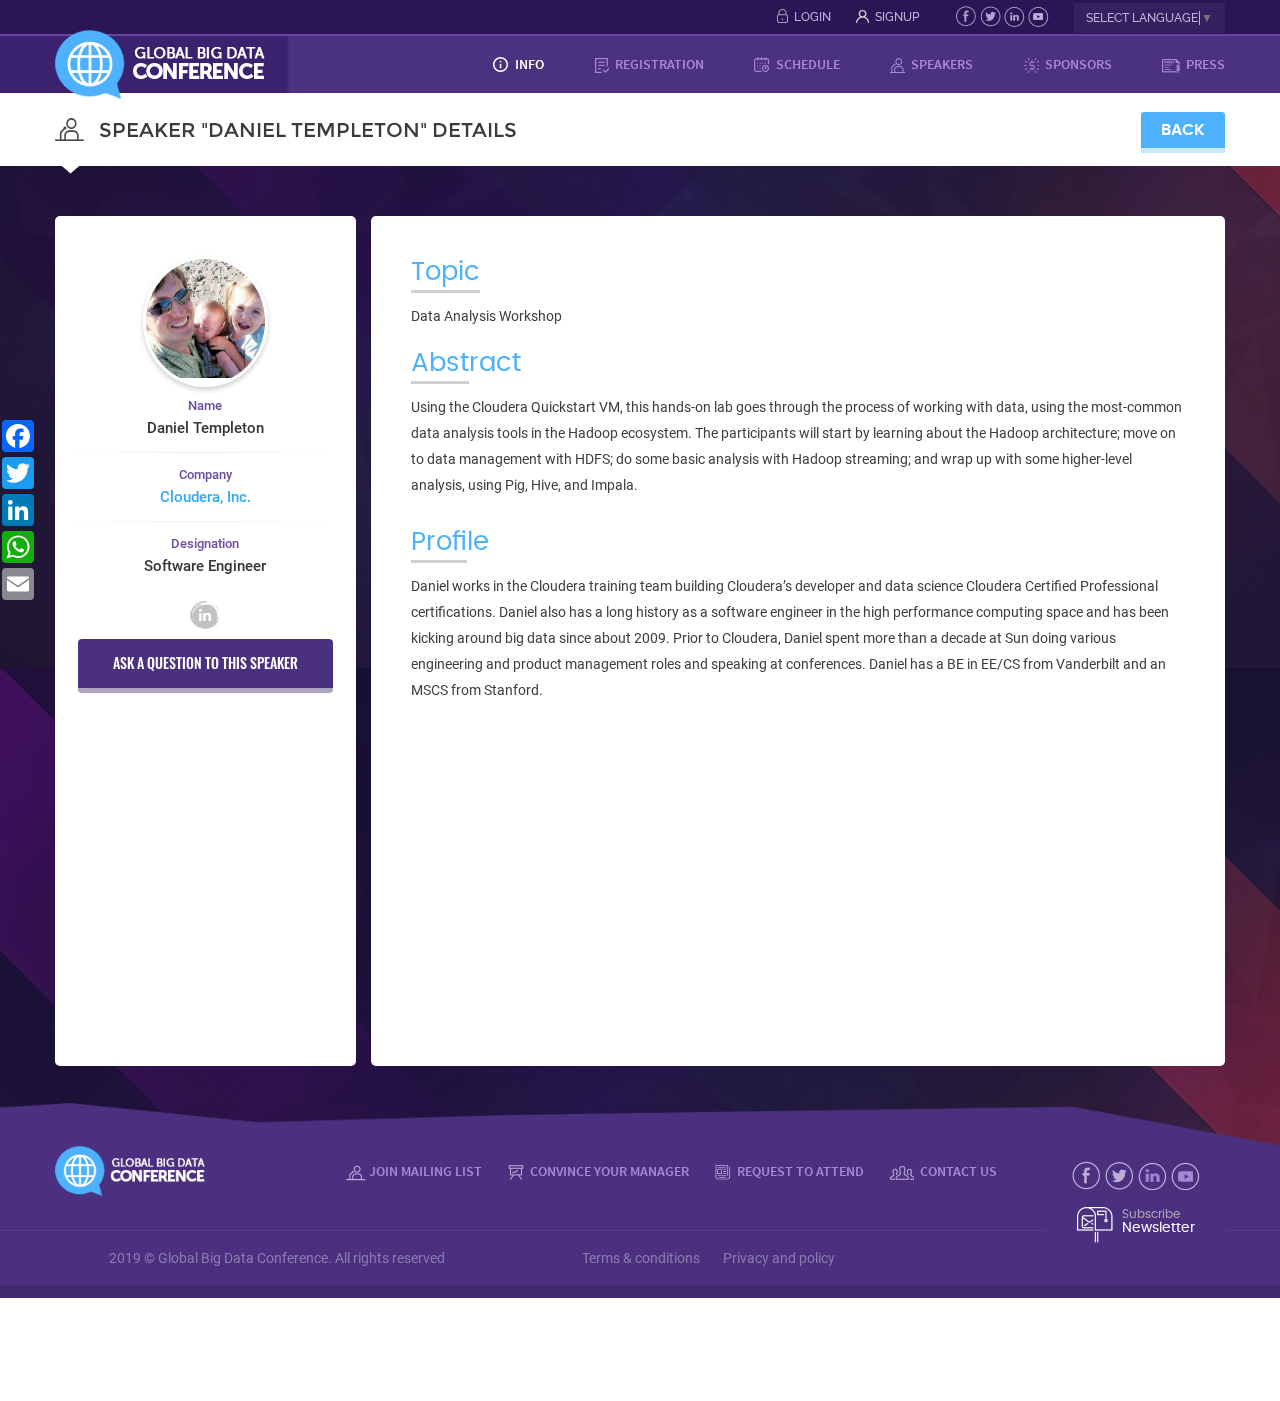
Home (443, 64)
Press (1204, 64)
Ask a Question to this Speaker (205, 662)
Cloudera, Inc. (205, 497)
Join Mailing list (425, 1171)
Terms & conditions (641, 1258)
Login (812, 17)
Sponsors (1077, 64)
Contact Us (957, 1171)
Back (1183, 130)
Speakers (940, 64)
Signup (897, 17)
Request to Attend (799, 1171)
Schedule (806, 64)
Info (528, 64)
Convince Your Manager (608, 1171)
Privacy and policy (779, 1258)
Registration (658, 64)
